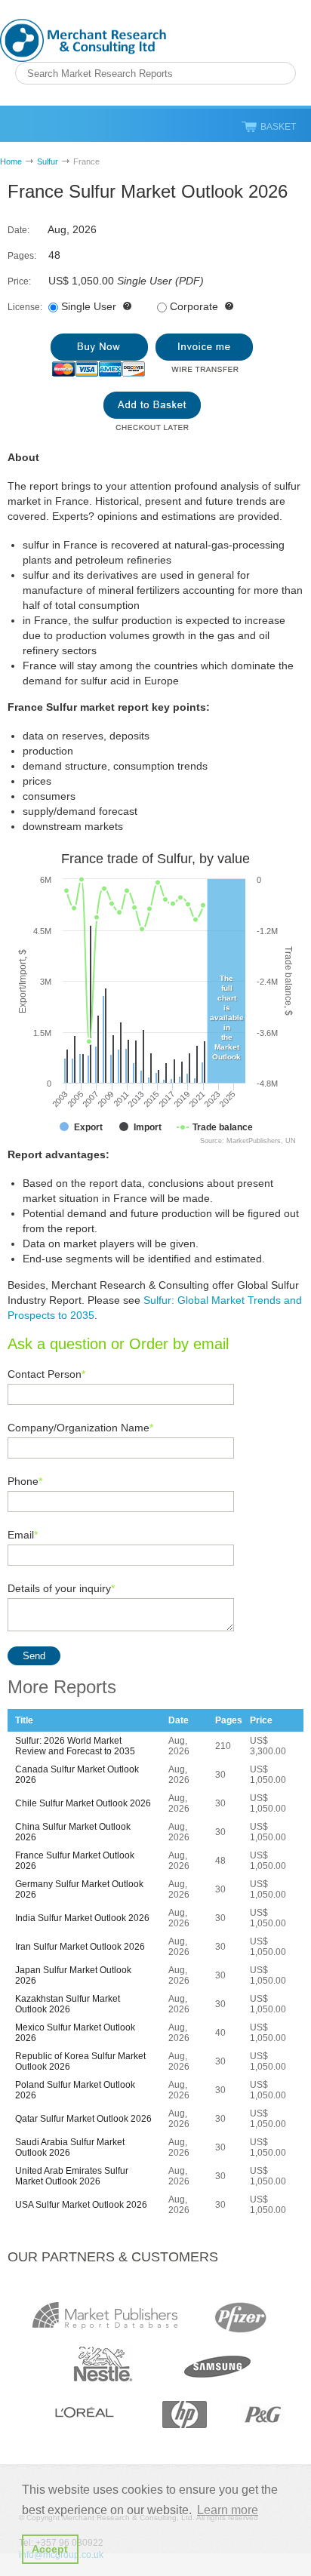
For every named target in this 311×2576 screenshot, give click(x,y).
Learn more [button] (228, 2510)
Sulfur (48, 161)
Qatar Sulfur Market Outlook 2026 (83, 2119)
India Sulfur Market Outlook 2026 (82, 1918)
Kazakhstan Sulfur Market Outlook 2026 (68, 2004)
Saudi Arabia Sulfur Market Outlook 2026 (70, 2147)
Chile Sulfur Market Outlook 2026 (83, 1803)
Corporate (194, 306)
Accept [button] (50, 2549)
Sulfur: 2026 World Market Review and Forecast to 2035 (75, 1746)
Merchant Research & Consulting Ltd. (83, 40)
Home (11, 161)
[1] (99, 355)
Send (34, 1656)
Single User (89, 306)
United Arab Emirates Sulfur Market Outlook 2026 (72, 2176)
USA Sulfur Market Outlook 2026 (81, 2205)
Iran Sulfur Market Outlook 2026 (80, 1947)
